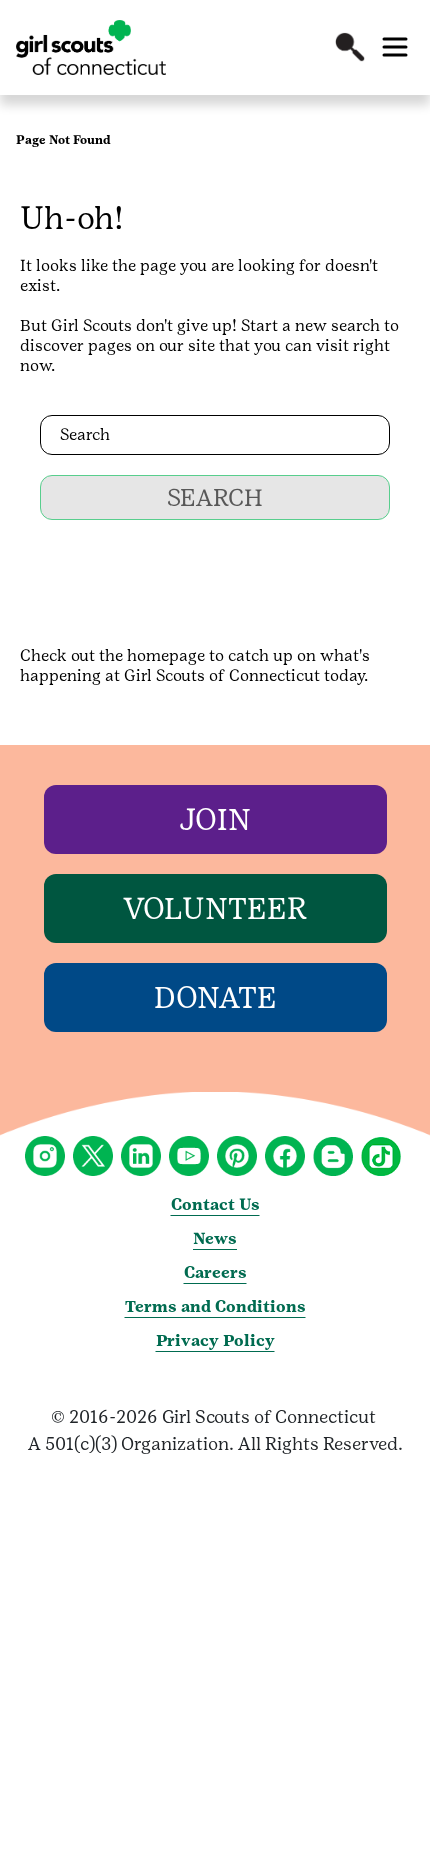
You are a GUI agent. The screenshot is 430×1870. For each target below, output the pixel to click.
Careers (215, 1272)
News (215, 1238)
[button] (350, 47)
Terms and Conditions (215, 1306)
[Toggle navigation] (395, 47)
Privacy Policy (215, 1340)
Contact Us (215, 1204)
